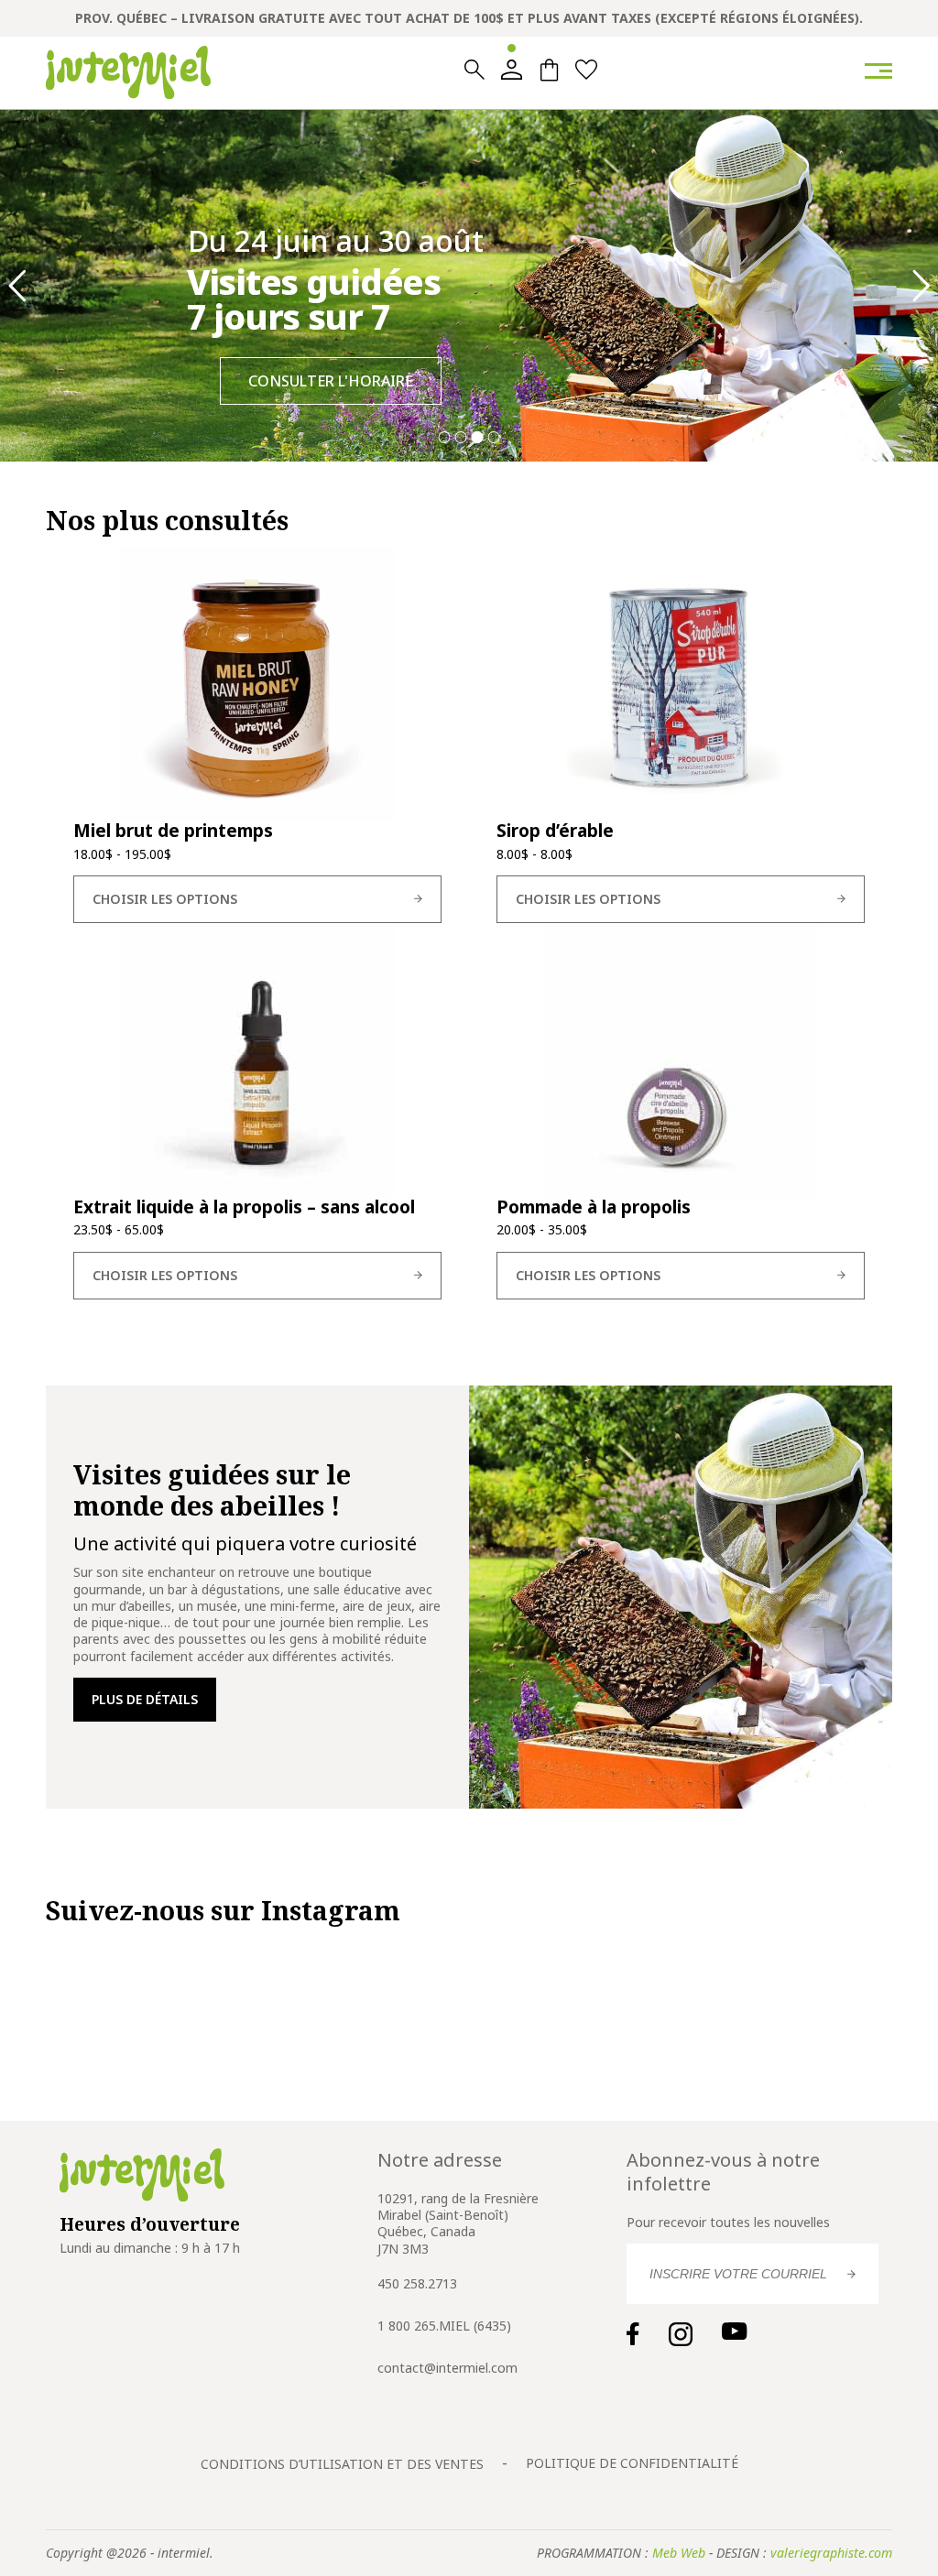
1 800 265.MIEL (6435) (444, 2326)
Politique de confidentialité (632, 2463)
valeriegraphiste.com (831, 2553)
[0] (549, 70)
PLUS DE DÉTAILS (145, 1699)
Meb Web (679, 2553)
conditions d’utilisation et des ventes (342, 2464)
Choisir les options (165, 899)
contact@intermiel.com (447, 2368)
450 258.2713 (417, 2283)
